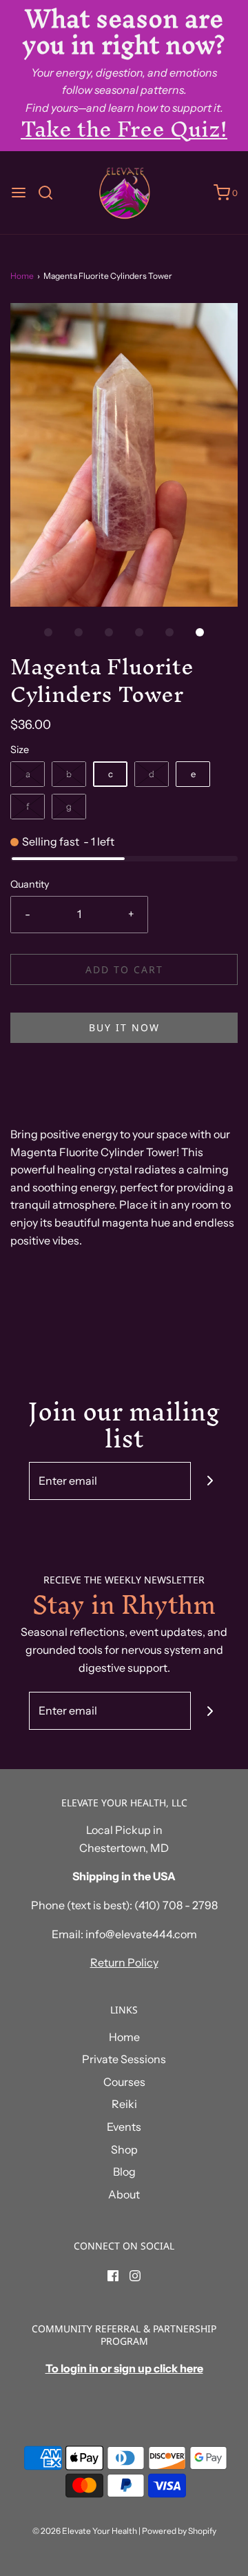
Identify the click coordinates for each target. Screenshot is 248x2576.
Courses (124, 2082)
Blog (124, 2172)
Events (124, 2127)
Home (22, 276)
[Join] (210, 1481)
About (124, 2194)
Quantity (30, 884)
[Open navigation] (19, 193)
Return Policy (124, 1962)
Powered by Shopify (179, 2531)
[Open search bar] (51, 193)
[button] (124, 455)
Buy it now (124, 1027)
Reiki (124, 2104)
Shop (124, 2149)
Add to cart (124, 969)
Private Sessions (124, 2059)
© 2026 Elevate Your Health (85, 2531)
